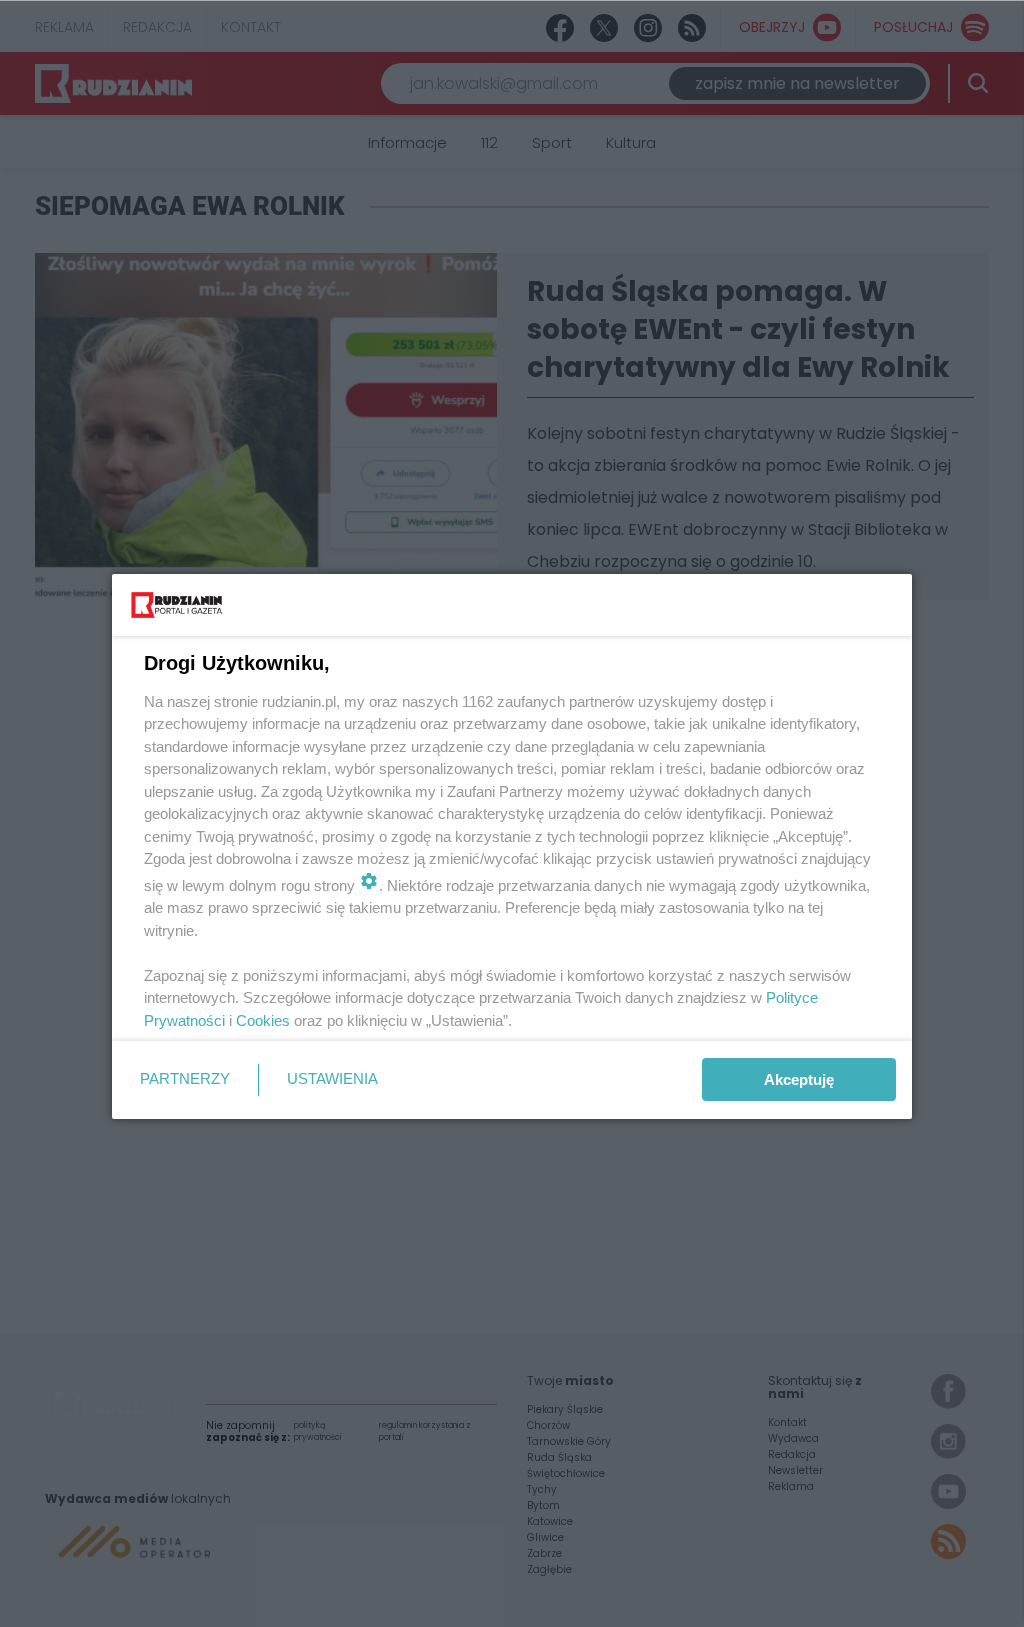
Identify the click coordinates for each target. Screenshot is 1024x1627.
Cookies (263, 1020)
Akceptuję (799, 1079)
